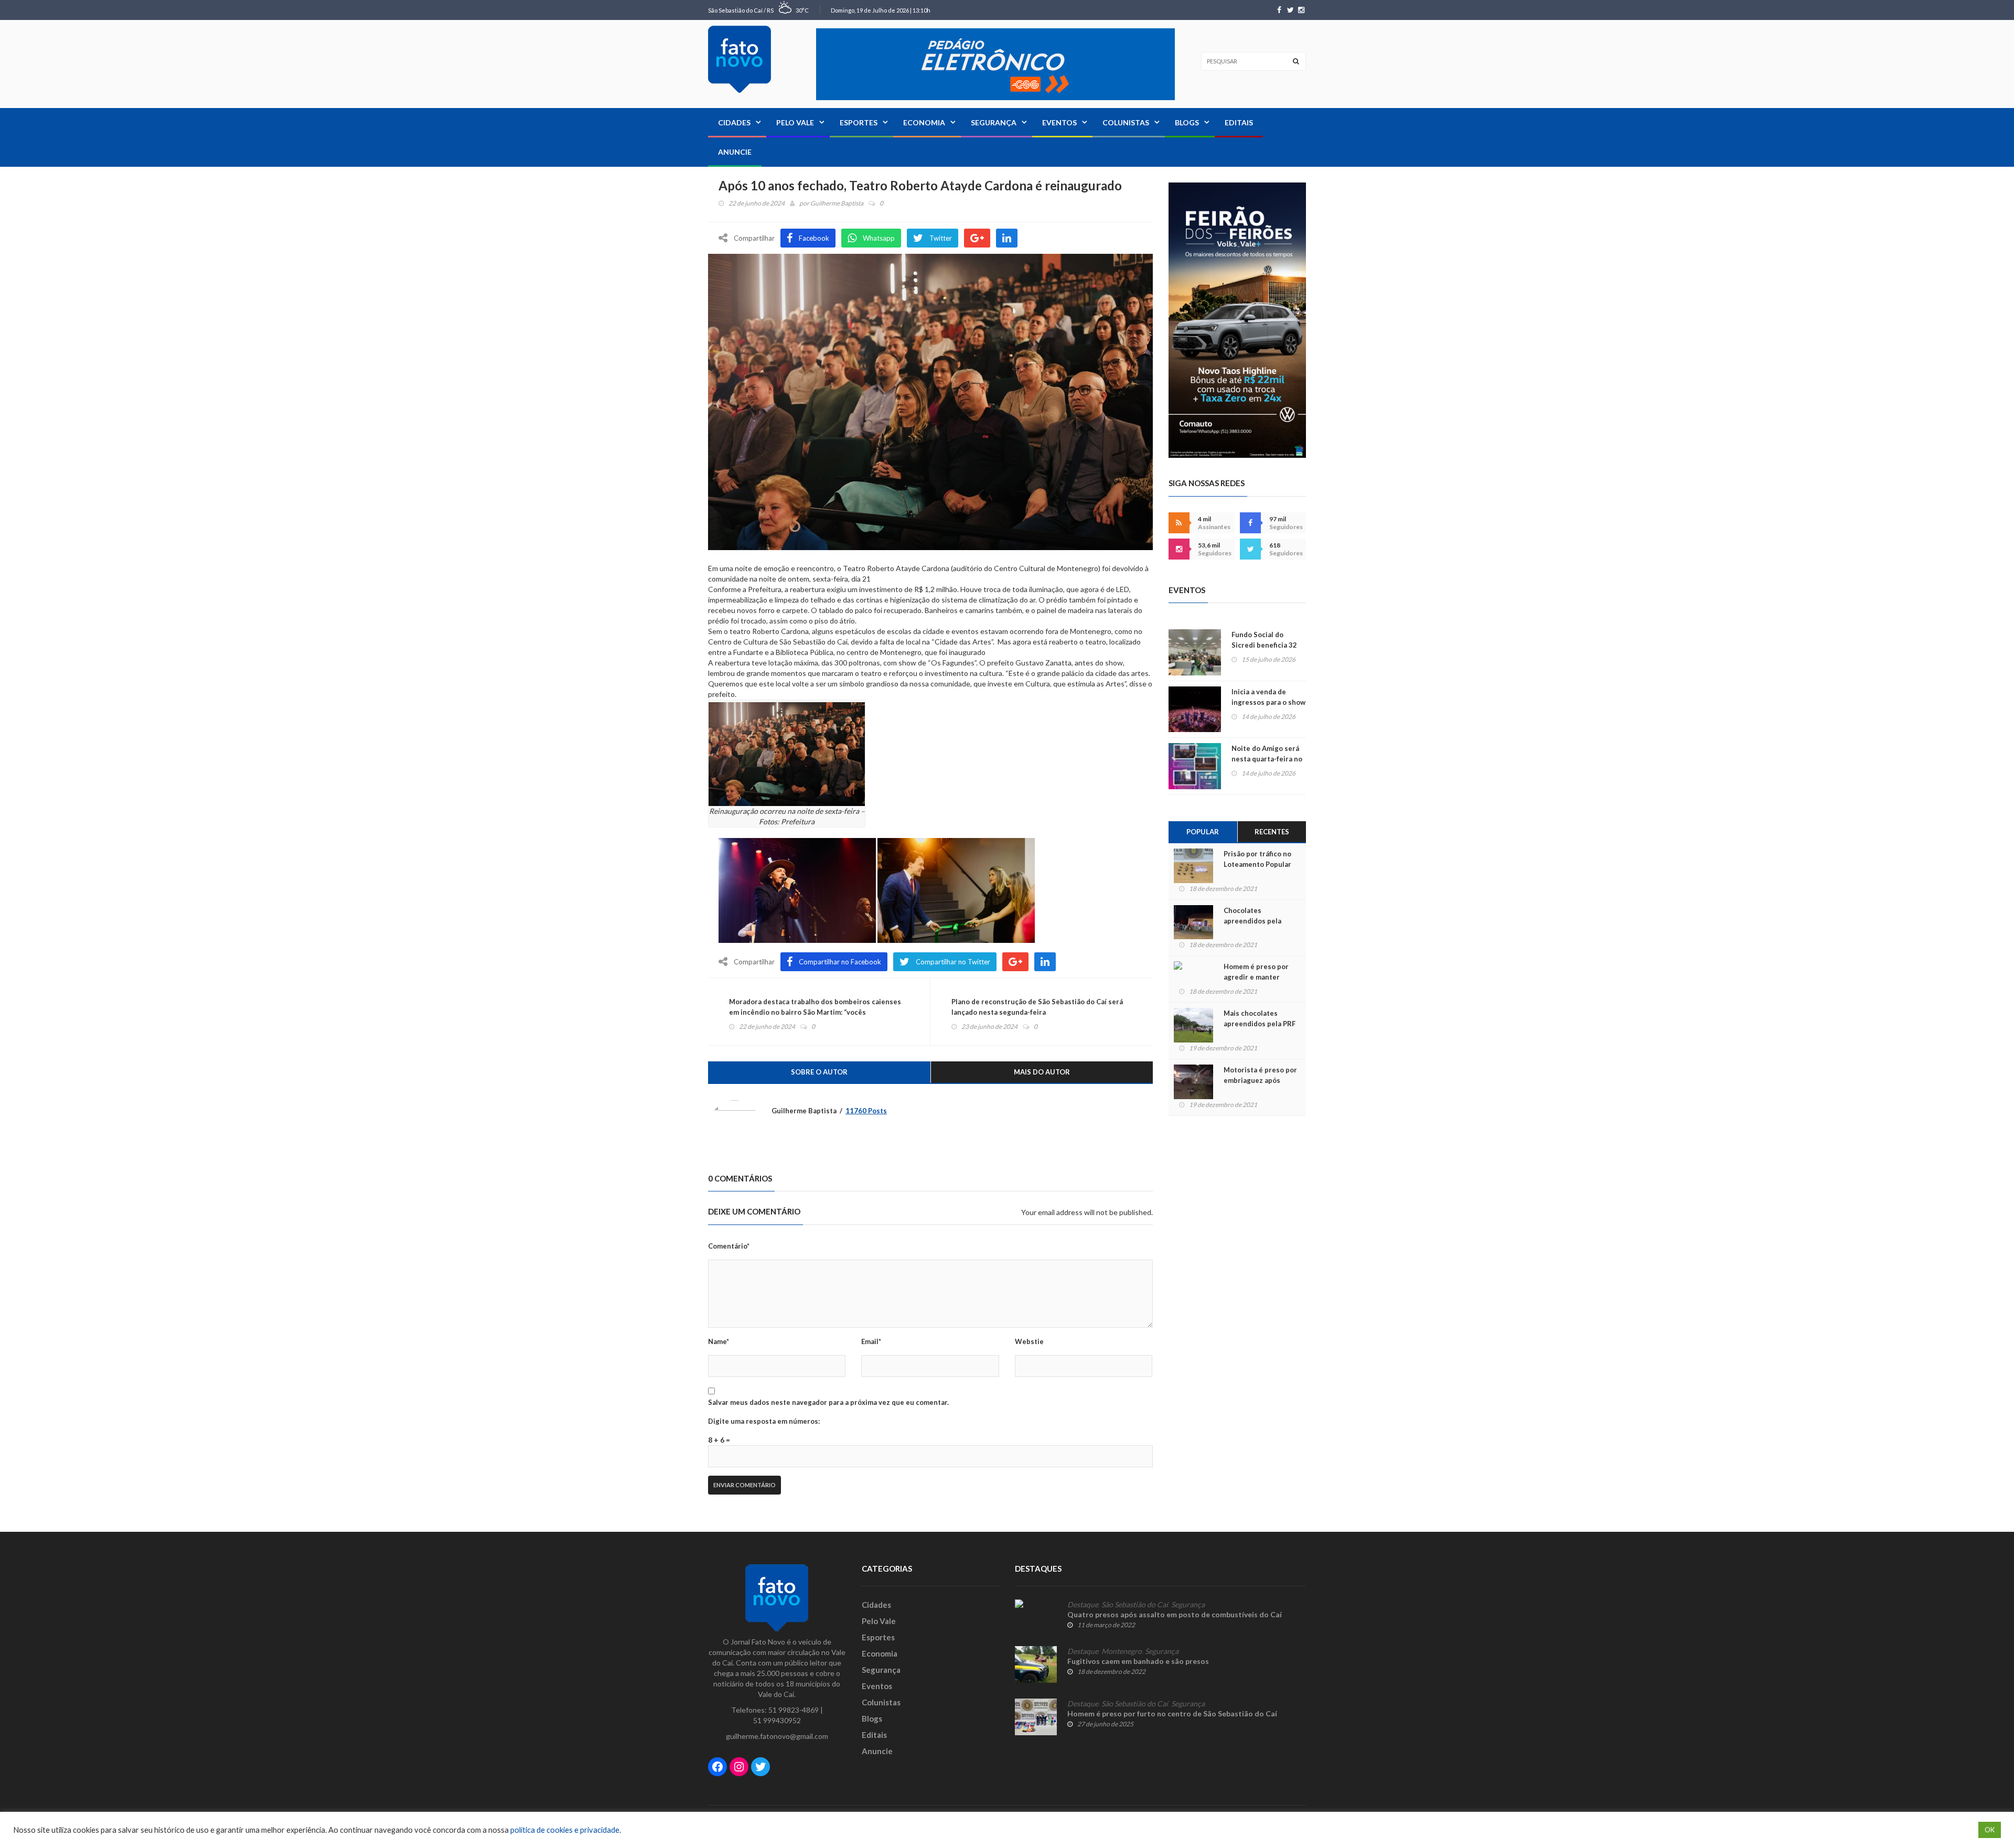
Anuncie (735, 152)
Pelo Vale (795, 122)
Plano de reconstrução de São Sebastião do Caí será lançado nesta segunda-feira (1037, 1007)
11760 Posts (866, 1111)
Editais (1239, 122)
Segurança (994, 122)
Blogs (1187, 122)
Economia (924, 122)
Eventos (1059, 122)
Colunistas (1126, 122)
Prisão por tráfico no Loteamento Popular (1257, 859)
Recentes (1272, 832)
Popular (1203, 832)
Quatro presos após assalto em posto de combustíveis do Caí (1175, 1614)
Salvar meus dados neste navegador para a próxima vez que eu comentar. (828, 1402)
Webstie (1029, 1341)
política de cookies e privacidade (565, 1830)
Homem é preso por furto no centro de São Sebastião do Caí (1172, 1713)
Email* (871, 1341)
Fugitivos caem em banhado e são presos (1138, 1661)
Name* (719, 1341)
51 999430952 (777, 1720)
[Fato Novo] (740, 59)
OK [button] (1990, 1830)
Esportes (859, 122)
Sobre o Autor (819, 1072)
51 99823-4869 (794, 1710)
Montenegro (1122, 1651)
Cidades (734, 122)
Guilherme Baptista (837, 203)
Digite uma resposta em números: (764, 1421)
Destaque (1083, 1605)
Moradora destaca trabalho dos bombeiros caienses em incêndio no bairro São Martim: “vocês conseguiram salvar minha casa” (815, 1012)
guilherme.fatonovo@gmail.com (777, 1736)
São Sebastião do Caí (1135, 1605)
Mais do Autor (1042, 1072)
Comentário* (729, 1246)
